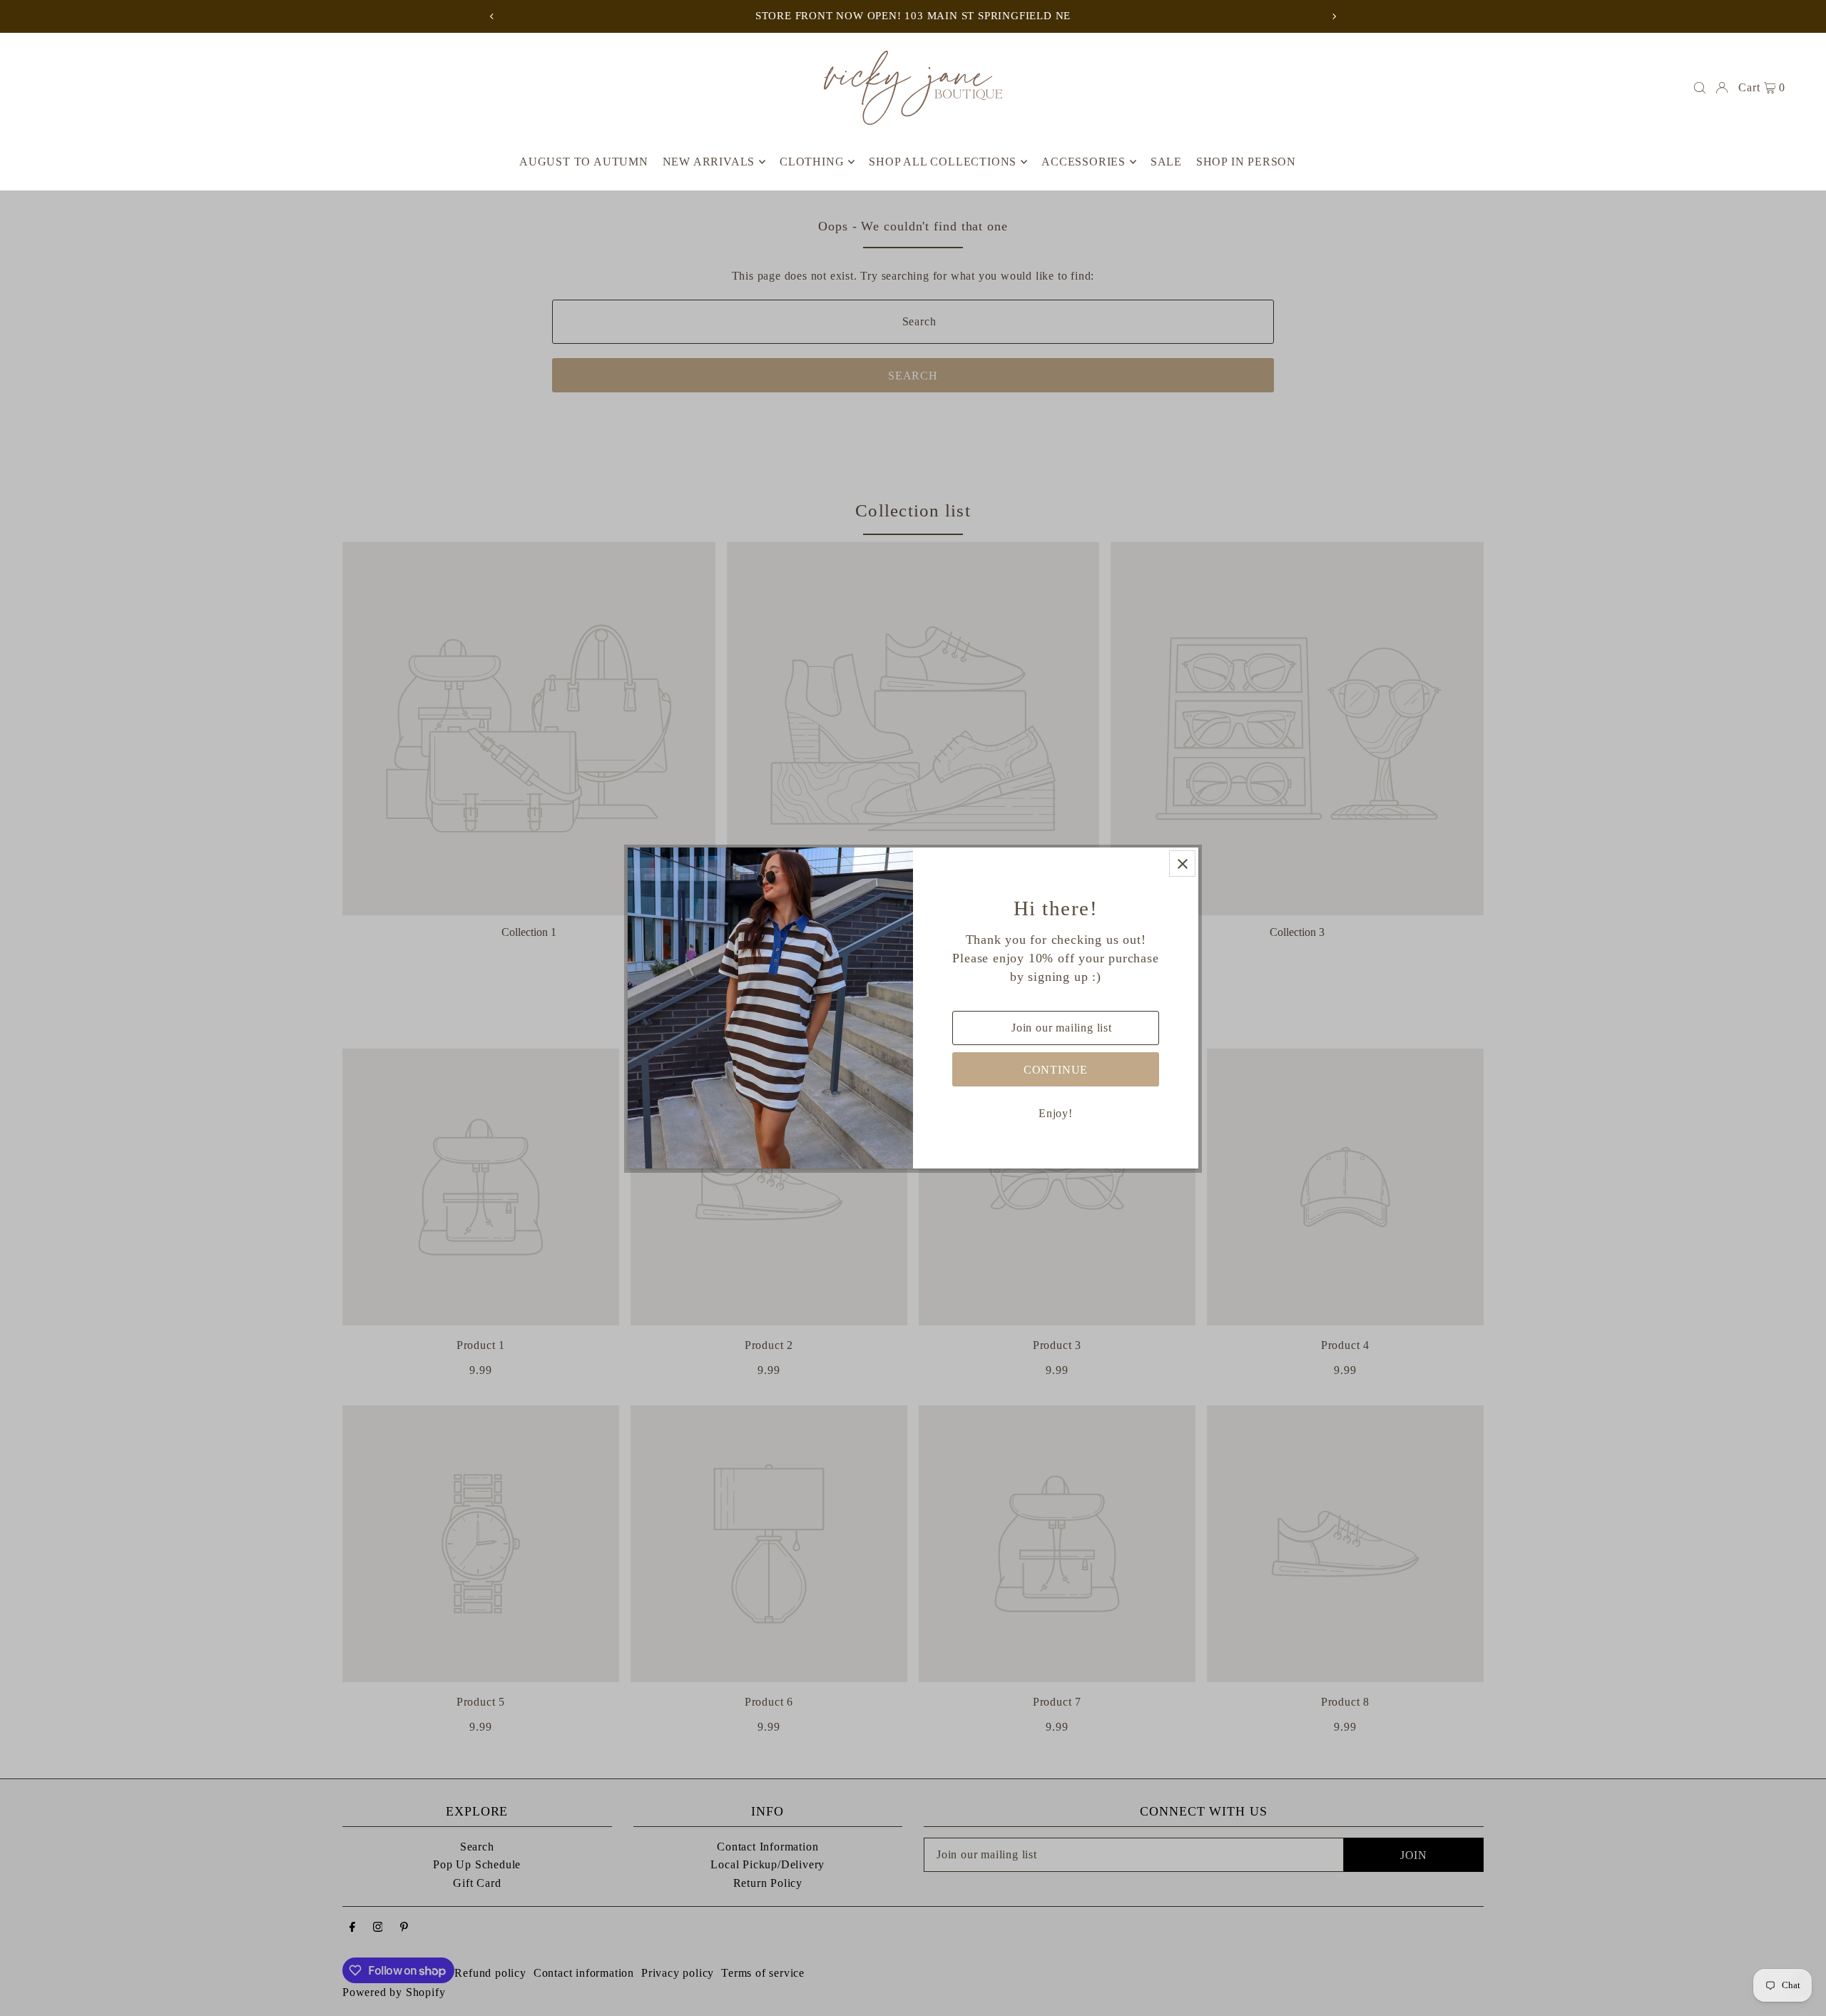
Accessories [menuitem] (1083, 162)
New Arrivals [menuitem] (709, 162)
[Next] (1334, 16)
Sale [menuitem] (1166, 162)
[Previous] (492, 16)
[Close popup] (1182, 864)
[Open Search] (1700, 88)
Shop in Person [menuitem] (1246, 162)
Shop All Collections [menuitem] (943, 162)
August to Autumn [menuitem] (584, 162)
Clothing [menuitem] (812, 162)
